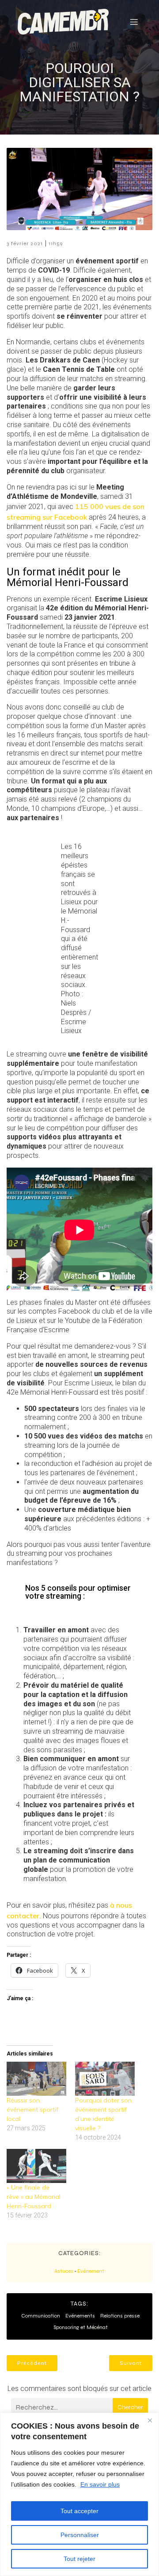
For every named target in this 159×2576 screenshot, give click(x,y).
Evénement (91, 2271)
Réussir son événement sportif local (32, 2109)
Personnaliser (80, 2535)
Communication (41, 2316)
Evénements (80, 2316)
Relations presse (120, 2316)
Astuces (64, 2271)
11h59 (56, 243)
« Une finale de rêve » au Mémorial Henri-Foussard (34, 2197)
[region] (79, 2494)
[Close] (150, 2420)
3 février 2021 (25, 243)
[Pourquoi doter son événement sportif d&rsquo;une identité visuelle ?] (105, 2079)
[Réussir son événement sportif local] (36, 2079)
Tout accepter (79, 2511)
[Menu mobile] (134, 22)
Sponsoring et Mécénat (81, 2327)
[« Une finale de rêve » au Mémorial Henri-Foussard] (36, 2166)
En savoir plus (100, 2484)
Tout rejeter (79, 2559)
